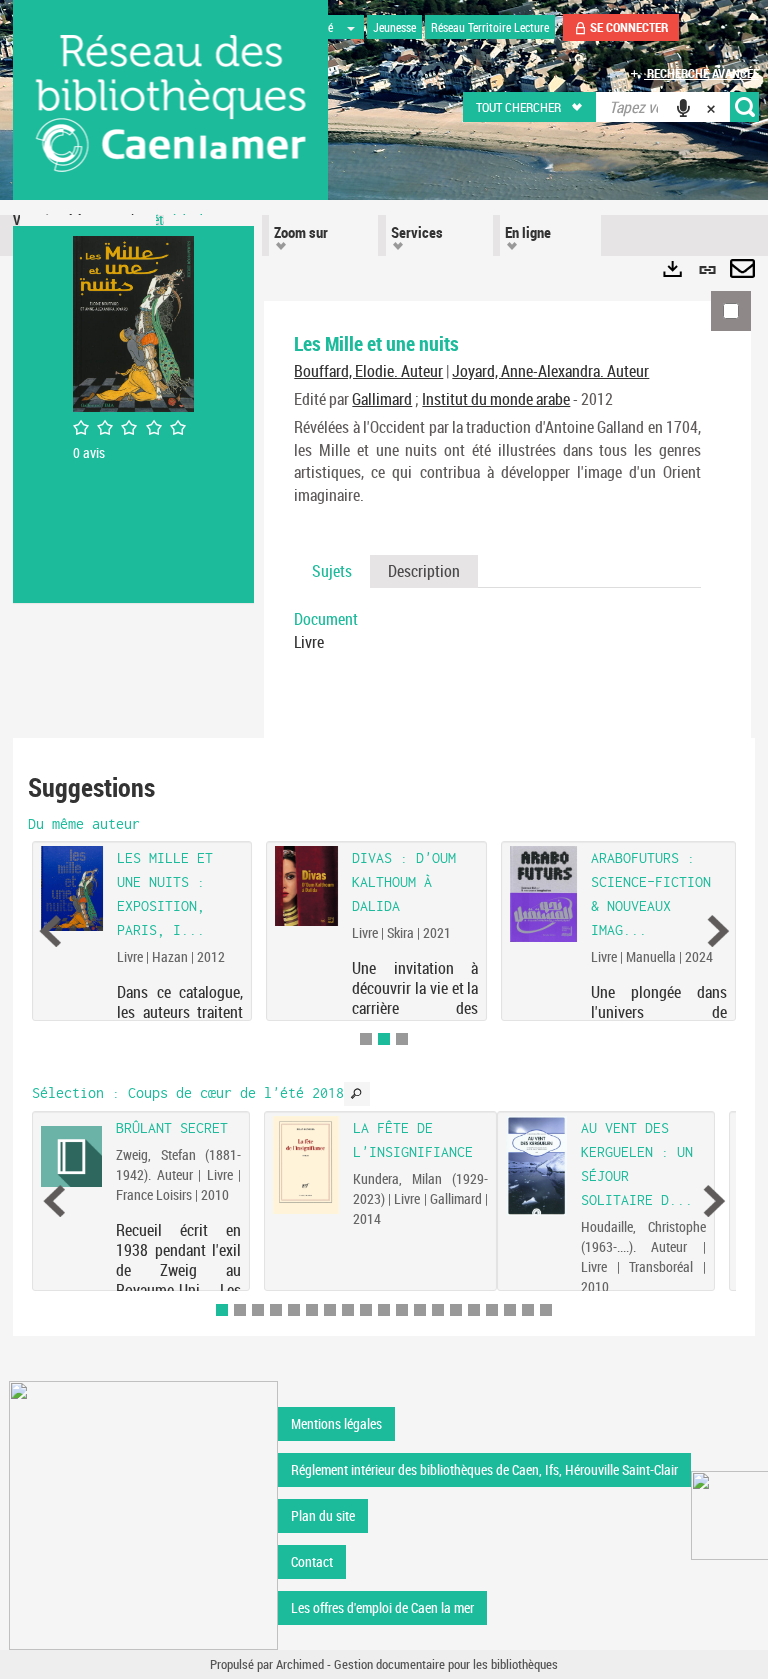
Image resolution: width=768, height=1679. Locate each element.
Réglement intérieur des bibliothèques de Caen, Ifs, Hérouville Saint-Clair (484, 1469)
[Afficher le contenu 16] (492, 1310)
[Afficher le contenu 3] (402, 1039)
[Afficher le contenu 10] (384, 1310)
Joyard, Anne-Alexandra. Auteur (550, 371)
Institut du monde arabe (496, 399)
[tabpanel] (497, 631)
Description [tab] (424, 571)
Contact (312, 1561)
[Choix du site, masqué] (351, 27)
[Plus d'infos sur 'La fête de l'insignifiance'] (306, 1165)
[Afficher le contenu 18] (528, 1310)
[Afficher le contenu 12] (420, 1310)
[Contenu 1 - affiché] (222, 1310)
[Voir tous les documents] (357, 1094)
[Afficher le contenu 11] (402, 1310)
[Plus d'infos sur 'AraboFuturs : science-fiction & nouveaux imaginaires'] (543, 894)
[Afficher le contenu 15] (474, 1310)
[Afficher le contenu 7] (330, 1310)
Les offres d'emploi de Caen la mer (382, 1607)
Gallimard (382, 399)
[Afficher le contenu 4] (276, 1310)
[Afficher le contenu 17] (510, 1310)
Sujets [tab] (332, 571)
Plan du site (323, 1515)
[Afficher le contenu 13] (438, 1310)
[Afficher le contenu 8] (348, 1310)
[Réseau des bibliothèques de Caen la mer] (143, 1514)
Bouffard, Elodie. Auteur (368, 371)
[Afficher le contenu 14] (456, 1310)
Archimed (300, 1664)
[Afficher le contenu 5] (294, 1310)
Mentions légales (336, 1423)
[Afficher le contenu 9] (366, 1310)
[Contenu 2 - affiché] (384, 1039)
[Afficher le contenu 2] (240, 1310)
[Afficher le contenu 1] (366, 1039)
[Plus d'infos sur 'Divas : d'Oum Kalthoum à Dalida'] (307, 886)
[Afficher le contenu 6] (312, 1310)
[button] (530, 107)
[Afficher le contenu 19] (546, 1310)
